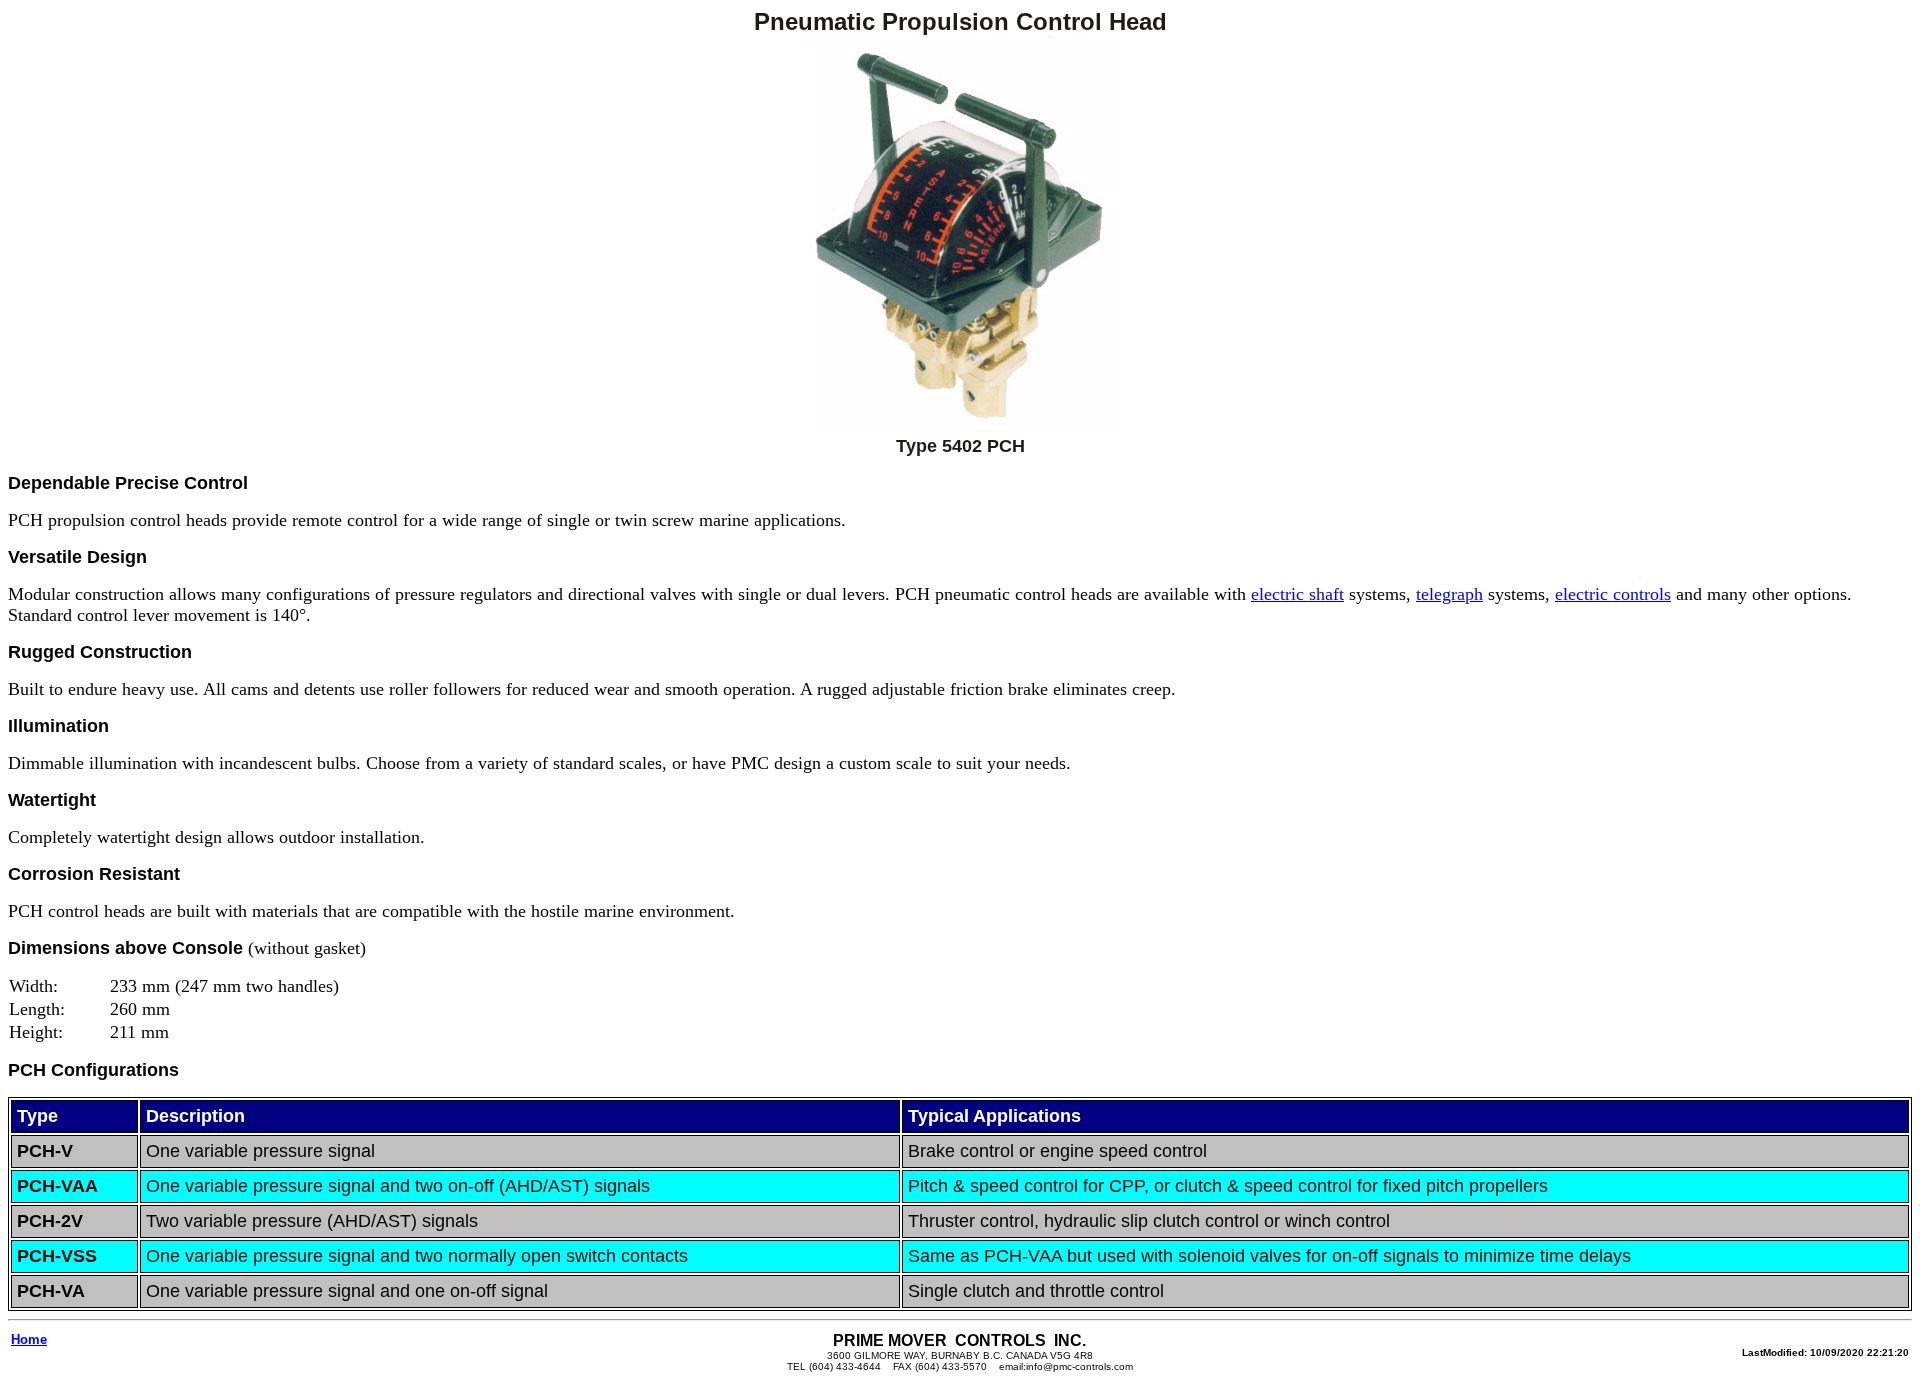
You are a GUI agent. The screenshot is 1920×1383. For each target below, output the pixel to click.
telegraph (1449, 594)
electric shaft (1297, 594)
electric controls (1613, 594)
